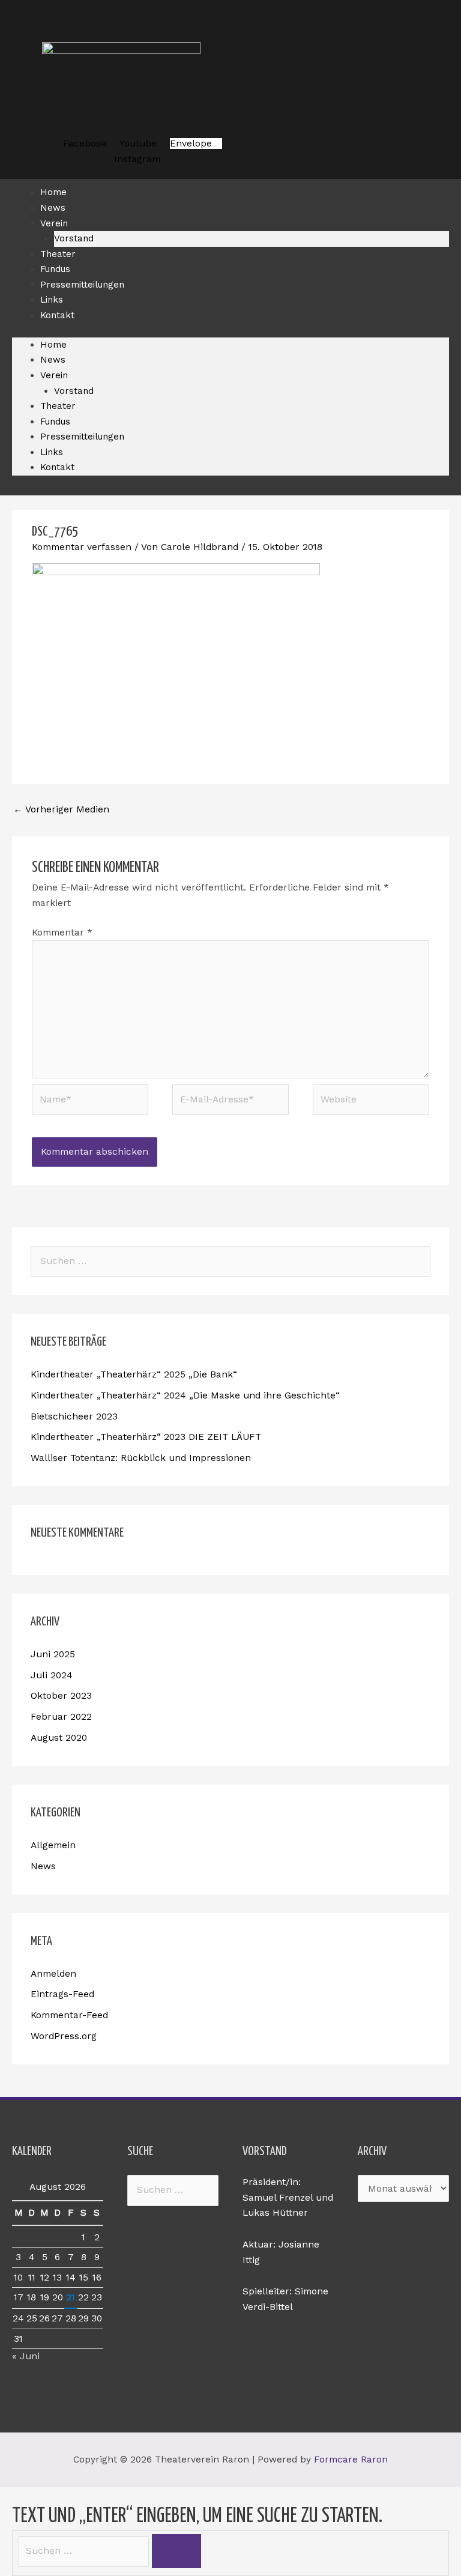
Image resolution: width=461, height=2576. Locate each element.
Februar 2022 (61, 1717)
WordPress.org (64, 2036)
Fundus (55, 422)
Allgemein (53, 1845)
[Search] (176, 2551)
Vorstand (74, 391)
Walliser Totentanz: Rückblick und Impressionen (141, 1458)
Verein (54, 223)
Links (52, 452)
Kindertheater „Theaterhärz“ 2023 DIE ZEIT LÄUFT (146, 1437)
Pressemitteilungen (82, 285)
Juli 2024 (52, 1675)
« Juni (26, 2356)
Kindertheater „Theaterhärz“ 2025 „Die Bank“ (134, 1374)
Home (53, 345)
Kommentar (62, 933)
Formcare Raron (351, 2460)
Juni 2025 (53, 1654)
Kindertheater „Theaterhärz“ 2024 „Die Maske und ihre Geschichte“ (185, 1395)
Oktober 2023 (61, 1696)
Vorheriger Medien (61, 809)
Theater (58, 406)
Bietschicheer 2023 (74, 1416)
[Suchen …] (85, 2551)
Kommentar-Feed (69, 2015)
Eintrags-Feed (62, 1994)
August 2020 (59, 1738)
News (53, 360)
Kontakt (57, 315)
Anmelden (53, 1974)
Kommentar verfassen (82, 547)
